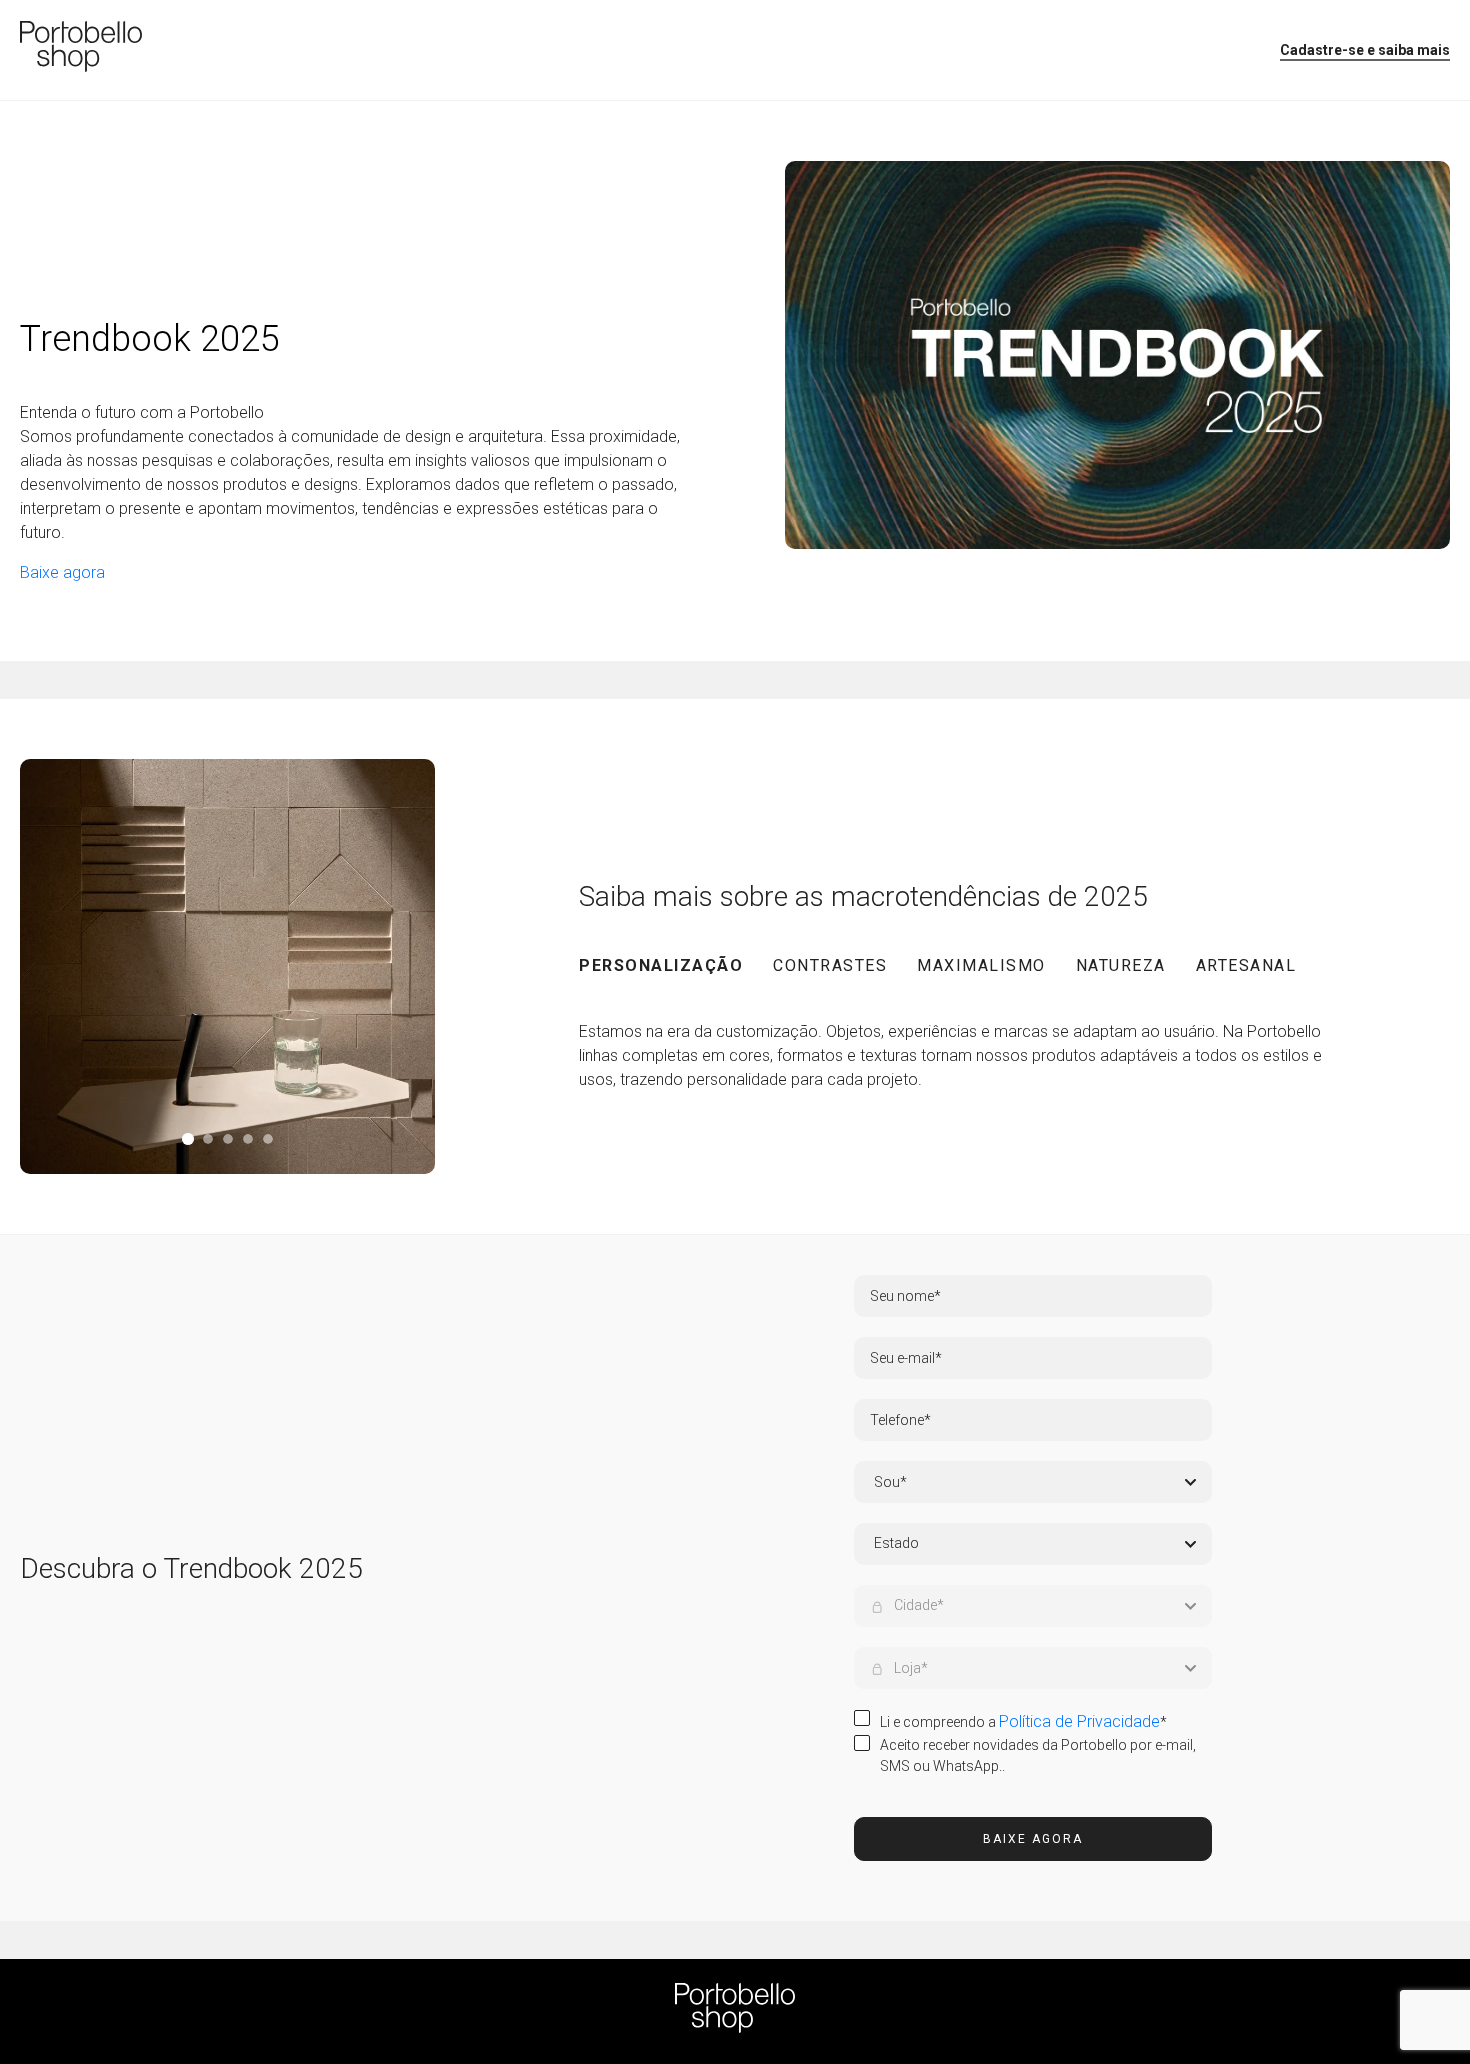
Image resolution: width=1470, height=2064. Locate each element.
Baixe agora (1033, 1839)
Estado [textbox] (896, 1543)
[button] (676, 967)
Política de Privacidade (1079, 1721)
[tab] (187, 1139)
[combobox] (1035, 1544)
